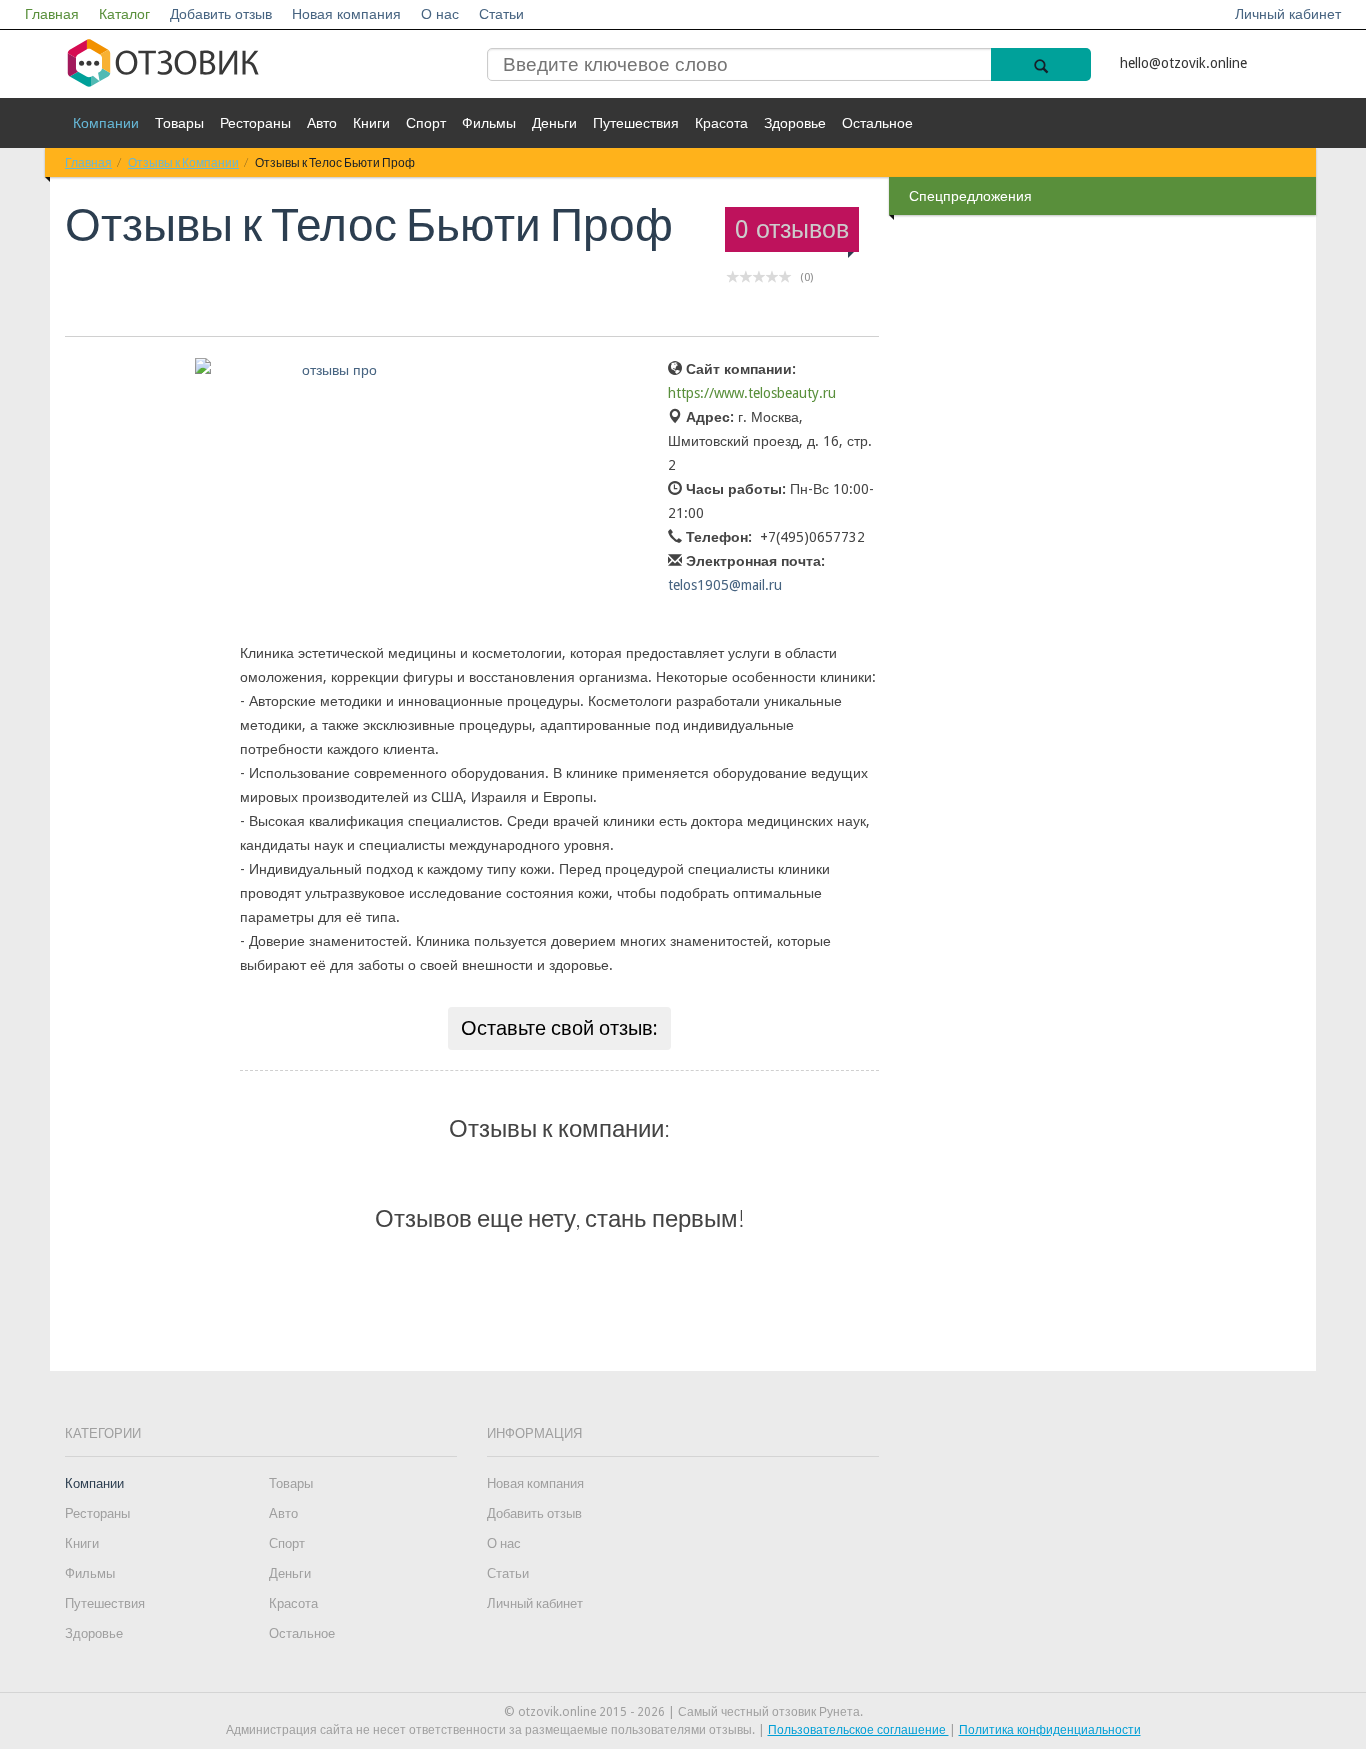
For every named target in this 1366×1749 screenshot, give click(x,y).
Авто (322, 123)
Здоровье (795, 123)
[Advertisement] (1105, 539)
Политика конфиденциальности (1050, 1730)
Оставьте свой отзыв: (559, 1028)
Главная (52, 14)
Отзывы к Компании (183, 162)
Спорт (426, 123)
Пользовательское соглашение (858, 1730)
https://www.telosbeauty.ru (752, 393)
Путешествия (636, 123)
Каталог (124, 14)
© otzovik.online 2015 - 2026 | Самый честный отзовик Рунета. (683, 1712)
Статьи (501, 14)
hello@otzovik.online (1183, 63)
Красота (721, 123)
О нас (440, 14)
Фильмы (489, 123)
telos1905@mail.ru (725, 585)
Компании (106, 123)
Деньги (554, 123)
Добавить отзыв (221, 14)
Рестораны (255, 123)
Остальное (877, 123)
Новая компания (346, 14)
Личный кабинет (1288, 14)
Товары (179, 123)
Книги (371, 123)
